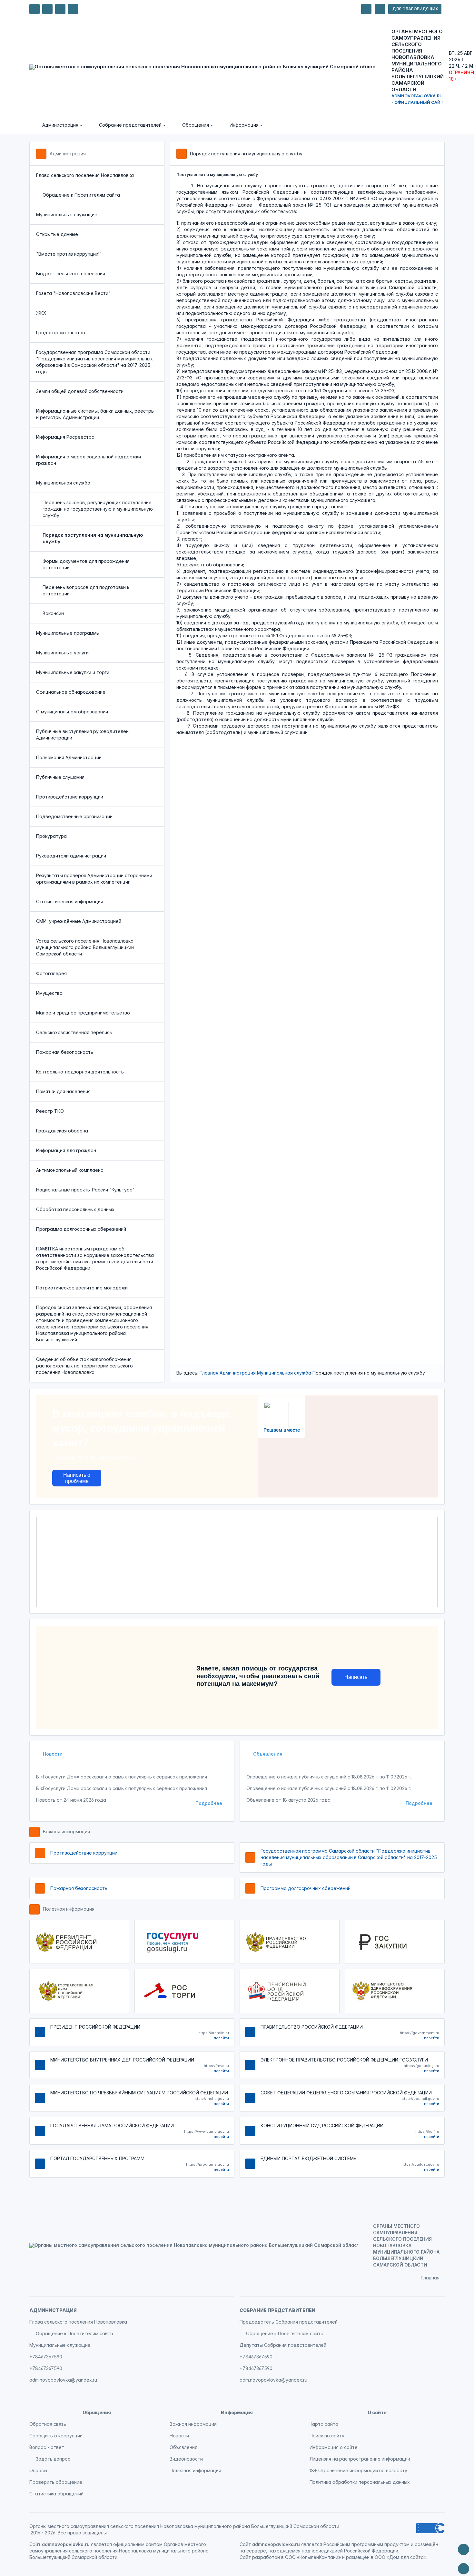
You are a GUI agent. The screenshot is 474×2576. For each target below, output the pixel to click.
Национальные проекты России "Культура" (85, 1190)
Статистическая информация (70, 901)
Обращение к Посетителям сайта (81, 195)
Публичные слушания (60, 777)
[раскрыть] (366, 9)
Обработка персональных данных (75, 1209)
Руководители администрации (71, 856)
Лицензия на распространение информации (360, 2459)
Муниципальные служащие (67, 215)
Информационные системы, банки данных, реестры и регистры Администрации (95, 414)
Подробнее (209, 1803)
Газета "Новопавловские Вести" (73, 293)
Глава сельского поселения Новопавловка (85, 175)
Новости (52, 1754)
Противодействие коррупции (70, 797)
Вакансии (53, 613)
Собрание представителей (277, 2310)
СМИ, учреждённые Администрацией (79, 921)
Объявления (267, 1754)
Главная (209, 1373)
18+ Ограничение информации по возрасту (358, 2470)
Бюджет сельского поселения (71, 274)
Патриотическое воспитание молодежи (82, 1288)
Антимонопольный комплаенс (70, 1170)
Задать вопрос (53, 2459)
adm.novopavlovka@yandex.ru (63, 2380)
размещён (358, 2557)
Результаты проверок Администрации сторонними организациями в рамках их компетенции (94, 879)
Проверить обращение (56, 2482)
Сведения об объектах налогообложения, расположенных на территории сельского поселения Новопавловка (84, 1366)
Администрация (68, 154)
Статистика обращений (56, 2494)
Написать (356, 1677)
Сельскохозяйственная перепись (74, 1032)
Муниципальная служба (63, 483)
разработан (266, 2557)
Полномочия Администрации (69, 757)
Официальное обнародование (71, 692)
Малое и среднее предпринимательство (83, 1013)
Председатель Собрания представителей (289, 2322)
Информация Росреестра (65, 437)
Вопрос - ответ (47, 2447)
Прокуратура (51, 836)
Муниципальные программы (68, 633)
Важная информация (66, 1832)
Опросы (38, 2470)
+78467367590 (46, 2357)
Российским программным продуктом (366, 2544)
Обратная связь (48, 2424)
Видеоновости (186, 2459)
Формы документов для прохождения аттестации (86, 564)
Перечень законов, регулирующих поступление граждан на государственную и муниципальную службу (98, 509)
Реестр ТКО (50, 1111)
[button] (58, 125)
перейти (221, 2038)
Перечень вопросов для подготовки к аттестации (86, 590)
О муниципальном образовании (72, 712)
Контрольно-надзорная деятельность (80, 1072)
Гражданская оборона (62, 1131)
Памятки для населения (63, 1091)
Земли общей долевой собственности (80, 391)
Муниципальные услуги (62, 653)
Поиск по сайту (327, 2436)
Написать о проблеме (77, 1478)
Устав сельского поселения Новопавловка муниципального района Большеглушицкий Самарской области (85, 947)
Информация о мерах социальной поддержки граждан (89, 460)
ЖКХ (41, 313)
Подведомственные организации (74, 816)
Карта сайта (324, 2424)
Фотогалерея (51, 973)
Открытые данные (57, 234)
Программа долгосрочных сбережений (81, 1229)
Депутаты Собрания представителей (283, 2345)
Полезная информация (69, 1909)
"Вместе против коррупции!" (69, 254)
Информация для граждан (66, 1150)
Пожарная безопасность (65, 1052)
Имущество (49, 993)
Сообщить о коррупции (56, 2436)
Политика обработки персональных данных (360, 2482)
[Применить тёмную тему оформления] (73, 9)
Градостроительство (61, 333)
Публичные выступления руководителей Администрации (82, 735)
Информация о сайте (334, 2447)
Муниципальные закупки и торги (73, 672)
